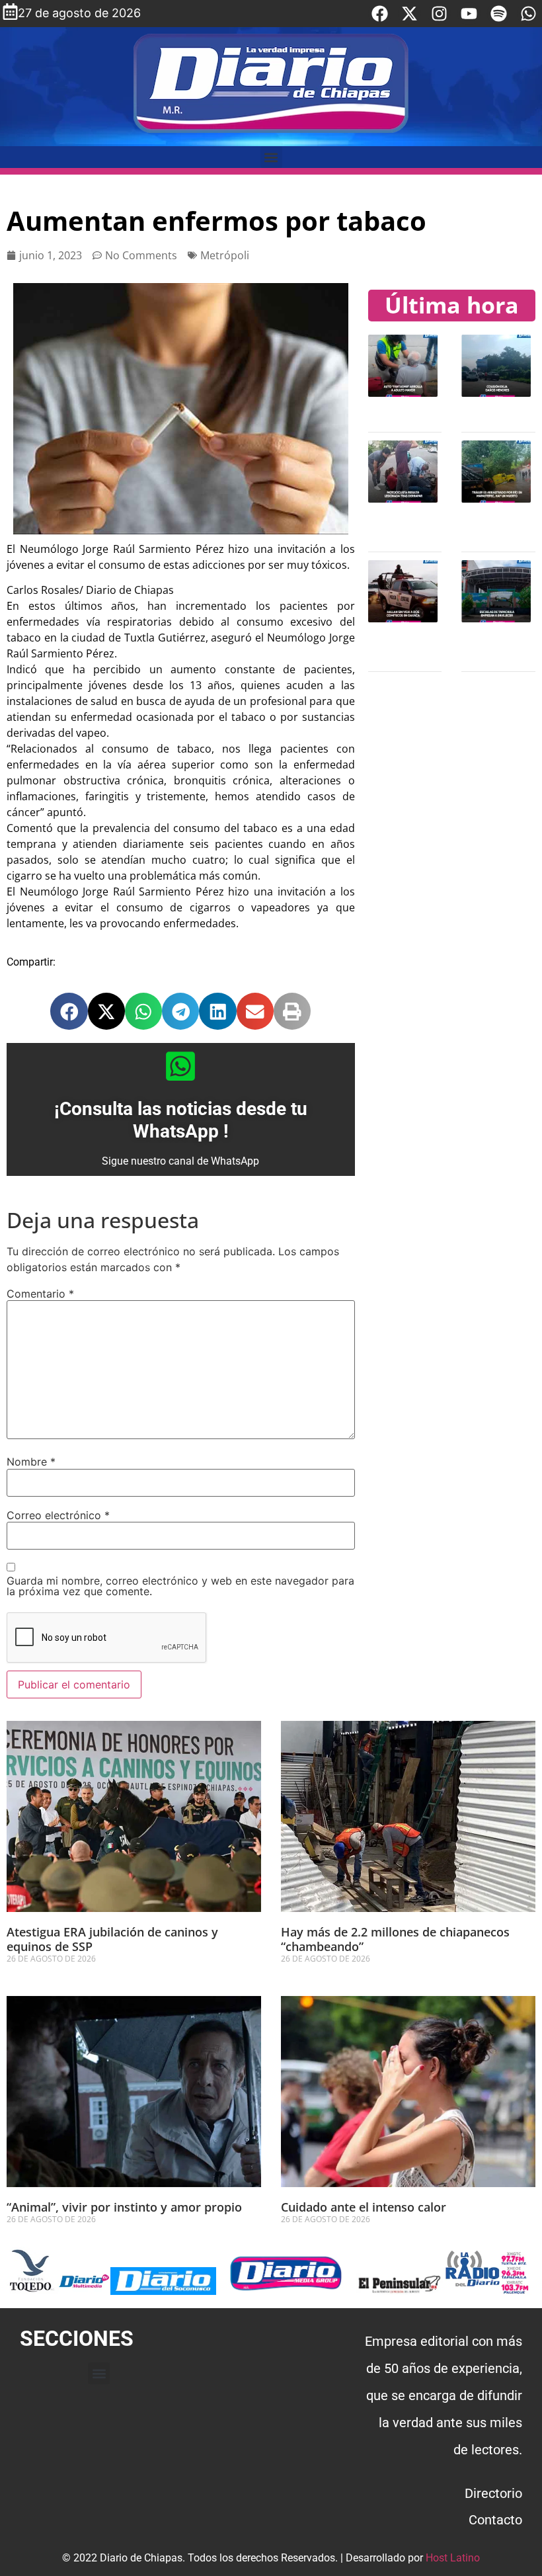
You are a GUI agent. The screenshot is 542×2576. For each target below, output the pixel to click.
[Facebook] (380, 14)
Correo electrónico (58, 1515)
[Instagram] (439, 14)
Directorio (493, 2493)
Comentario (40, 1294)
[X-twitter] (409, 14)
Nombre (31, 1462)
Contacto (495, 2520)
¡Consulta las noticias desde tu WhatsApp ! (181, 1120)
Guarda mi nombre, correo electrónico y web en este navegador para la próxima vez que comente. (180, 1586)
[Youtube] (469, 14)
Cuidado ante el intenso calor (364, 2207)
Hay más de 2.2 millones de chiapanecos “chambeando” (395, 1939)
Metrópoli (225, 255)
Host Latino (453, 2558)
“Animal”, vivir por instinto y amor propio (124, 2207)
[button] (271, 157)
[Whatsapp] (528, 14)
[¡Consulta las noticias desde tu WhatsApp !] (180, 1066)
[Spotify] (499, 14)
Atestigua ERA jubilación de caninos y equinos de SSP (112, 1939)
